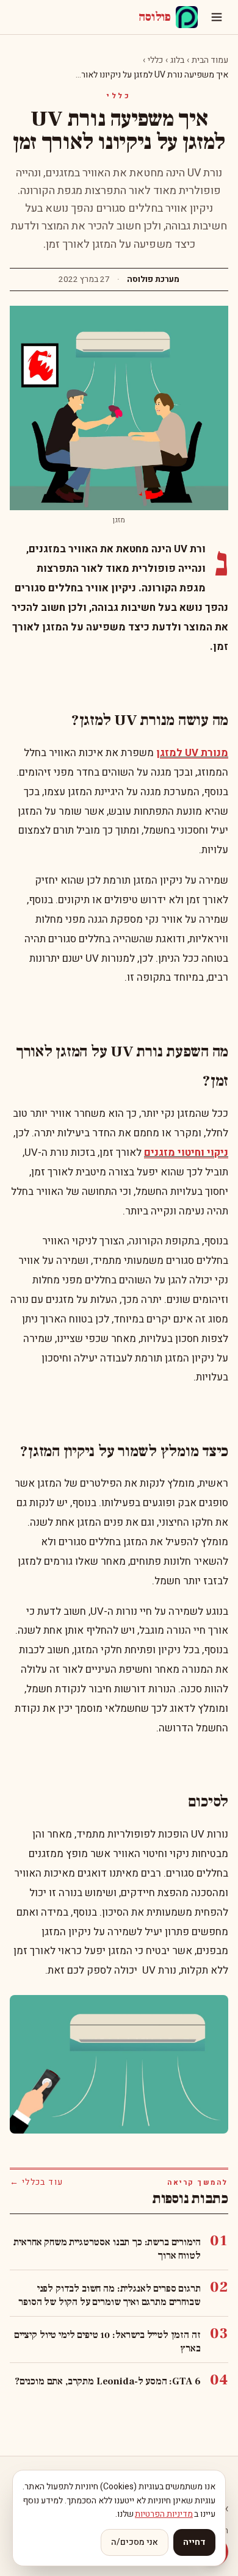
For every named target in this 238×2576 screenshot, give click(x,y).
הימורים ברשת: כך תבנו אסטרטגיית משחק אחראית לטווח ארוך (107, 2249)
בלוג (177, 60)
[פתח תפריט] (217, 17)
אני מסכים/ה (135, 2542)
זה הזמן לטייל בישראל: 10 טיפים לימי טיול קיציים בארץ (107, 2342)
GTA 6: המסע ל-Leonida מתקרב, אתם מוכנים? (108, 2381)
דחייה (194, 2542)
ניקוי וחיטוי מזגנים (186, 1153)
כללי (155, 60)
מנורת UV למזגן (192, 753)
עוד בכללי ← (36, 2182)
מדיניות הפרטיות (164, 2514)
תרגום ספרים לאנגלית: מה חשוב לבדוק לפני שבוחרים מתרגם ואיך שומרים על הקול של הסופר (109, 2295)
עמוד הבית (210, 60)
